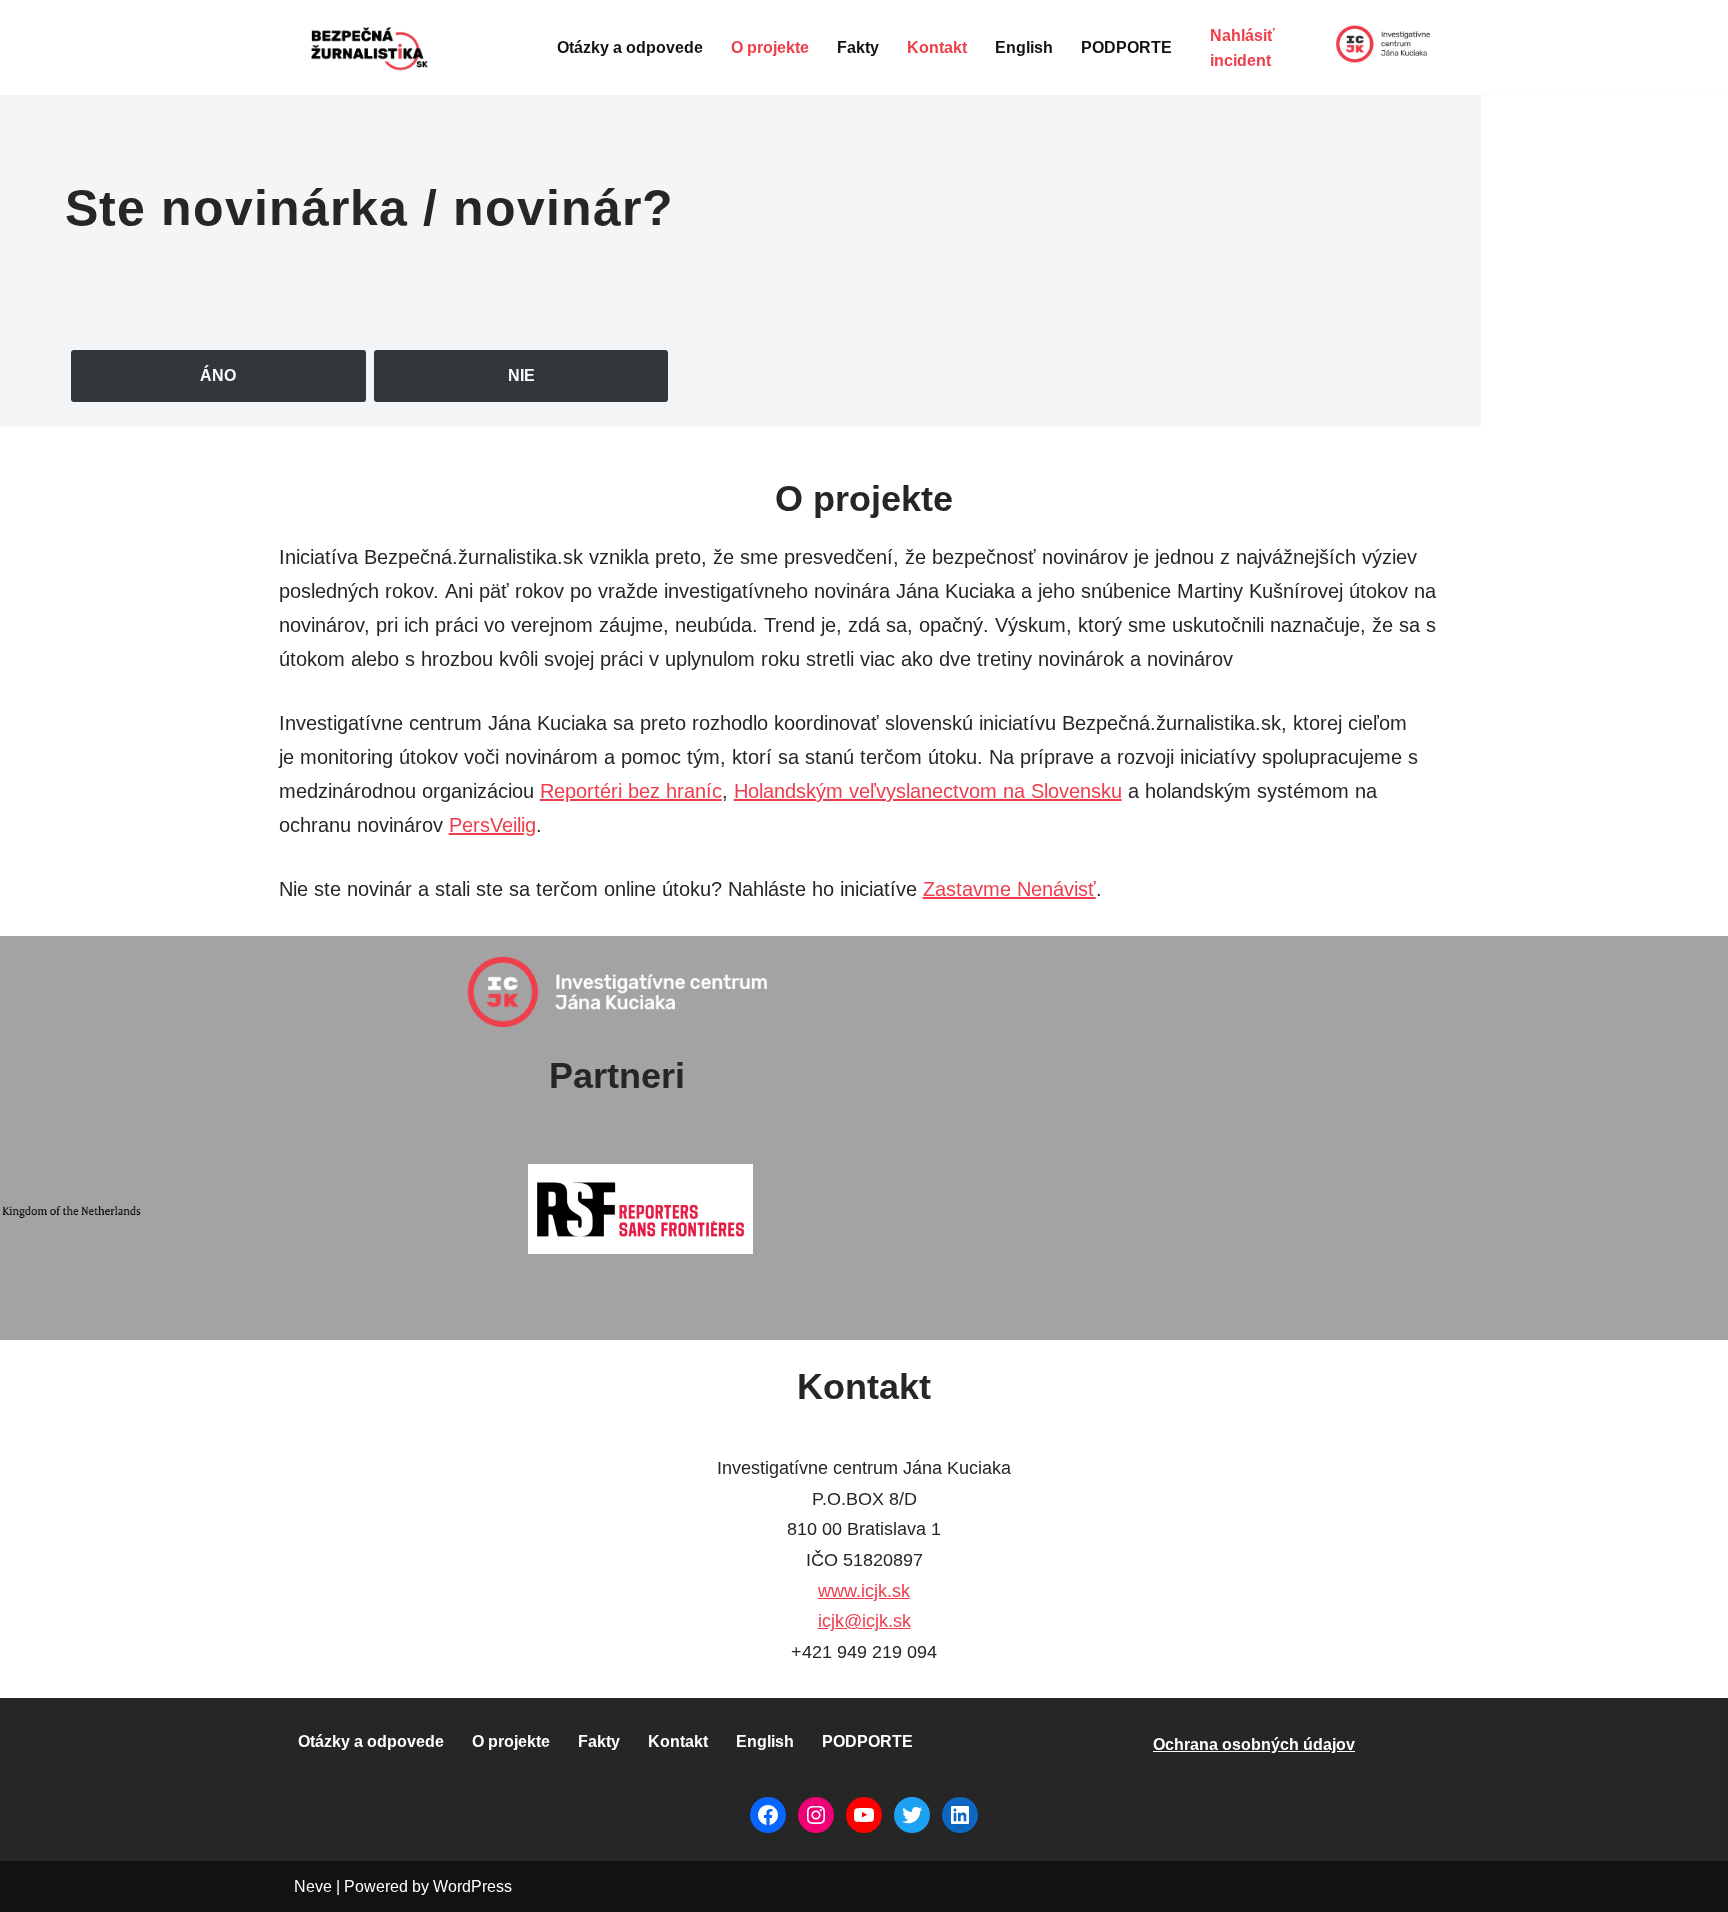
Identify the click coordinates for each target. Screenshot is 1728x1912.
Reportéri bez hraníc (631, 791)
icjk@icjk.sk (864, 1621)
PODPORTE (1126, 47)
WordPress (472, 1886)
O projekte (770, 47)
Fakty (858, 47)
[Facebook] (768, 1815)
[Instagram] (816, 1815)
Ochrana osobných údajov (1254, 1744)
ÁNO (218, 375)
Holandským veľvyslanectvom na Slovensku (928, 791)
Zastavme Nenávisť (1009, 889)
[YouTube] (864, 1815)
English (1024, 47)
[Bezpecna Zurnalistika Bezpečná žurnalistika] (372, 47)
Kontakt (937, 47)
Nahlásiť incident (1242, 48)
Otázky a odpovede (630, 47)
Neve (313, 1886)
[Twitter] (912, 1815)
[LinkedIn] (960, 1815)
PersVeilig (492, 825)
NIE (521, 375)
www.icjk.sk (864, 1591)
